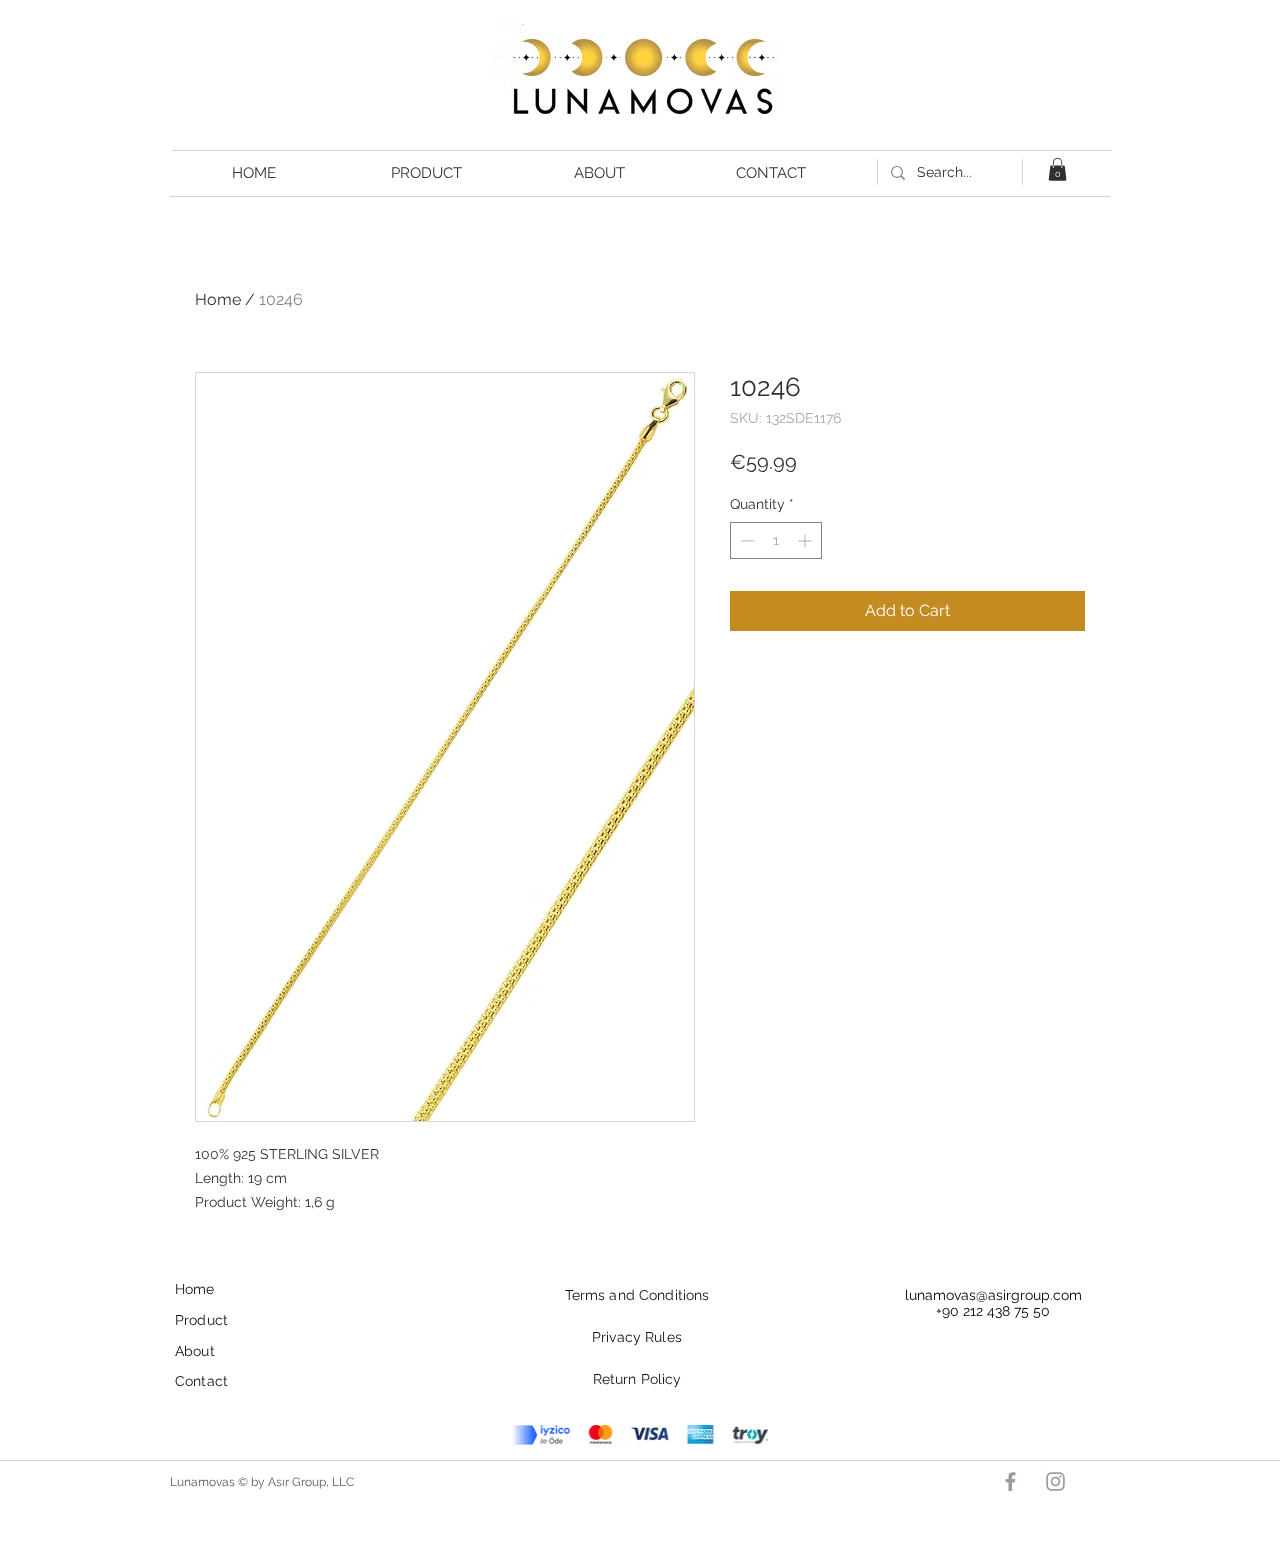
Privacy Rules (637, 1337)
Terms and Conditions (637, 1295)
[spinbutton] (776, 540)
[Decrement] (745, 540)
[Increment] (806, 540)
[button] (1057, 169)
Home (218, 299)
